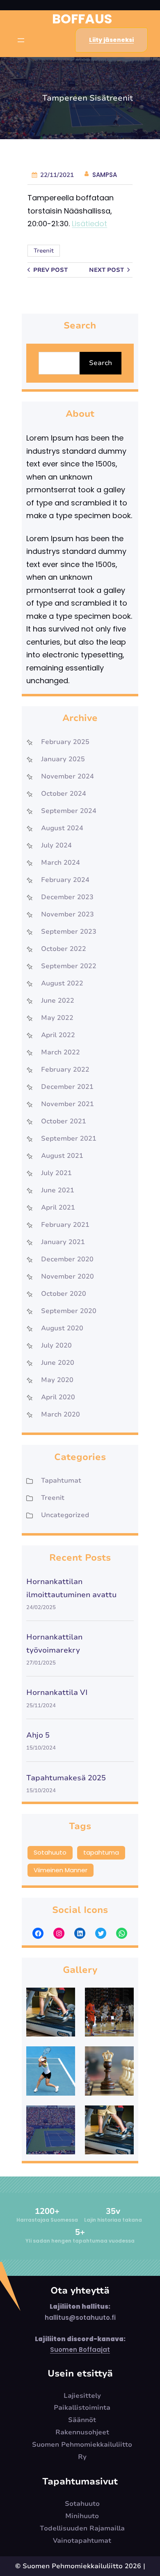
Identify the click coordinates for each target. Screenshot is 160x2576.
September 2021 (69, 1139)
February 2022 (65, 1070)
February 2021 (65, 1225)
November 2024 (67, 776)
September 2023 (69, 932)
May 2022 (57, 1018)
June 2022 (58, 1001)
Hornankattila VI (57, 1692)
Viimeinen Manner (61, 1870)
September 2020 (69, 1311)
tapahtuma (101, 1852)
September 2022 (69, 966)
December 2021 (67, 1087)
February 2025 (65, 742)
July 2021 (56, 1173)
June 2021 (58, 1190)
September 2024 (69, 811)
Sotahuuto (50, 1852)
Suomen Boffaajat (80, 2350)
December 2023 (67, 897)
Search (101, 363)
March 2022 (61, 1052)
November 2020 (67, 1277)
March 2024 (61, 863)
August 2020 (62, 1328)
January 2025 (63, 759)
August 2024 (62, 828)
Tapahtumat (61, 1481)
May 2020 (57, 1380)
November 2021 (67, 1104)
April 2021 (58, 1208)
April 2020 (58, 1397)
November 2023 (67, 914)
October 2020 (64, 1294)
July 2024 (56, 845)
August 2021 (62, 1156)
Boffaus (82, 19)
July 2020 (56, 1345)
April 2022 (58, 1035)
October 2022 (64, 949)
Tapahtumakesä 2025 (66, 1778)
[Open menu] (21, 40)
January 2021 (63, 1242)
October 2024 (64, 794)
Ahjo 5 (38, 1735)
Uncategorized (65, 1515)
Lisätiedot (89, 224)
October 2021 (64, 1121)
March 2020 (61, 1414)
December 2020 (67, 1259)
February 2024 (65, 880)
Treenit (44, 251)
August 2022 (62, 983)
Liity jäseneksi (111, 40)
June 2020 (58, 1363)
